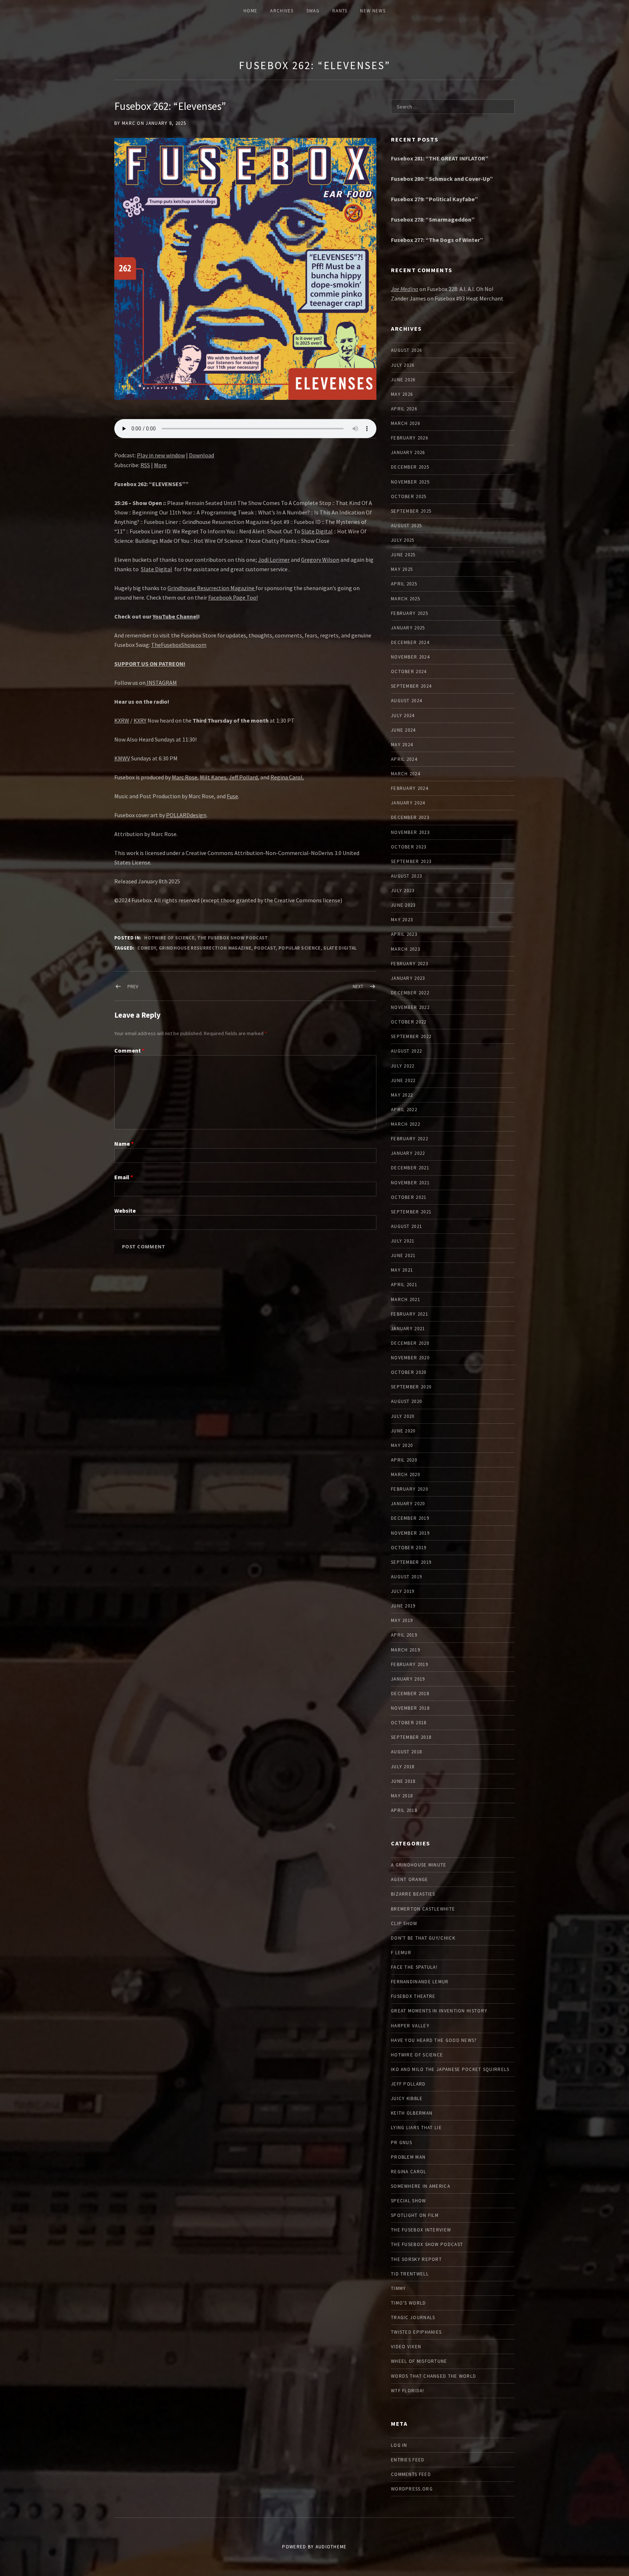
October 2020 (409, 1372)
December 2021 (410, 1168)
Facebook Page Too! (233, 597)
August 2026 (406, 350)
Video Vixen (406, 2347)
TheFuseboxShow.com (179, 645)
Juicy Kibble (407, 2098)
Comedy (147, 948)
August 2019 (406, 1577)
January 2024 (408, 803)
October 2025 (409, 496)
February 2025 (410, 613)
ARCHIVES (282, 11)
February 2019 (410, 1664)
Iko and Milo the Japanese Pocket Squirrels (450, 2069)
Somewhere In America (421, 2186)
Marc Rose (185, 777)
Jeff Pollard (243, 777)
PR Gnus (401, 2142)
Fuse (232, 796)
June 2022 (403, 1080)
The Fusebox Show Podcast (233, 938)
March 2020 (406, 1474)
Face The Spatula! (414, 1967)
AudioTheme (331, 2547)
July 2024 (403, 715)
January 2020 (408, 1504)
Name (124, 1144)
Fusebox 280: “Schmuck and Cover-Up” (442, 179)
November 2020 (410, 1358)
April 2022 (404, 1110)
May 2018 (402, 1796)
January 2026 (408, 452)
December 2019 (410, 1518)
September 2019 (411, 1562)
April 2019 (404, 1635)
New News (373, 11)
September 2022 (411, 1036)
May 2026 (402, 394)
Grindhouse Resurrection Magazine (211, 588)
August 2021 (406, 1226)
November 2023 (410, 832)
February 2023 (410, 964)
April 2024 (404, 759)
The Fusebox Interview (421, 2230)
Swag (313, 11)
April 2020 (404, 1460)
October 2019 (409, 1548)
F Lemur (401, 1953)
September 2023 (411, 861)
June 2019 (403, 1606)
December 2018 (410, 1694)
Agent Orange (410, 1879)
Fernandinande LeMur (420, 1982)
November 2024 (410, 657)
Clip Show (404, 1923)
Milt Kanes (213, 777)
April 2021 (404, 1285)
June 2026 (403, 380)
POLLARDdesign (186, 815)
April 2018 (404, 1810)
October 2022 (409, 1022)
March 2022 (406, 1124)
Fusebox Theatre (413, 1996)
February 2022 (410, 1139)
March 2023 (406, 949)
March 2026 (406, 423)
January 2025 (408, 628)
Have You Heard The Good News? (434, 2040)
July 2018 (403, 1767)
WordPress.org (412, 2489)
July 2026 (403, 365)
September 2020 (411, 1387)
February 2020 (410, 1489)
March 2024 (406, 774)
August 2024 (406, 701)
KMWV (122, 758)
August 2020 (406, 1401)
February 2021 (410, 1314)
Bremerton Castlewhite (423, 1909)
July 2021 (403, 1241)
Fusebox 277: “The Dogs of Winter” (437, 240)
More (160, 465)
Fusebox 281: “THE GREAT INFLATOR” (440, 158)
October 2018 (409, 1723)
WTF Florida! (408, 2391)
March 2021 (406, 1299)
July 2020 (403, 1416)
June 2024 (403, 730)
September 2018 (411, 1737)
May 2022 (402, 1095)
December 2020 (410, 1343)
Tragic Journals (413, 2317)
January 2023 (408, 978)
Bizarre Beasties (413, 1894)
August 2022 (406, 1051)
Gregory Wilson (320, 560)
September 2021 (411, 1212)
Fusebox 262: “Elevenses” (314, 65)
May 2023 (402, 920)
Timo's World (409, 2303)
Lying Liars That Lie (416, 2128)
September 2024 (411, 686)
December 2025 (410, 467)
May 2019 (402, 1620)
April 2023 (404, 934)
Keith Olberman (412, 2113)
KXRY (140, 720)
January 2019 (408, 1679)
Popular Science (300, 948)
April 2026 (404, 409)
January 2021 (408, 1329)
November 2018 (410, 1708)
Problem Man (408, 2157)
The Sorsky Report (416, 2259)
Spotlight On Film (415, 2215)
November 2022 (410, 1007)
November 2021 (410, 1183)
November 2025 (410, 482)
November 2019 (410, 1533)
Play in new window (161, 455)
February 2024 (410, 788)
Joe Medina (405, 289)
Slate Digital (317, 531)
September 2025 (411, 511)
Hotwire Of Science (169, 938)
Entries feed (408, 2460)
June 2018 (403, 1781)
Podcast (265, 948)
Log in (399, 2445)
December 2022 (410, 993)
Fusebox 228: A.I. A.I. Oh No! (460, 289)
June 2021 (403, 1255)
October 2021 (409, 1197)
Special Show (409, 2201)
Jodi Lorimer (274, 560)
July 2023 (403, 891)
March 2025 (406, 599)
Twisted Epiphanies (416, 2332)
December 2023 (410, 817)
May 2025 (402, 569)
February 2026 (410, 438)
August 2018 (406, 1752)
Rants (340, 11)
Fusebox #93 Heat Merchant (469, 298)
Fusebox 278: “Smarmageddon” (433, 219)
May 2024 (402, 745)
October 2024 (409, 671)
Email (124, 1177)
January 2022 (408, 1153)
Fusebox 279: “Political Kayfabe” (434, 199)
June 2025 (403, 555)
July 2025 (403, 540)
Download (201, 455)
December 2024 (410, 642)
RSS (145, 465)
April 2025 (404, 584)
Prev (133, 987)
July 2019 (403, 1591)
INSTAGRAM (161, 683)
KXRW (122, 720)
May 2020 (402, 1445)
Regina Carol (286, 777)
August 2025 (406, 526)
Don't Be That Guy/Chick (423, 1938)
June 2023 (403, 905)
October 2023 (409, 847)
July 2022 (403, 1066)
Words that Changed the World (434, 2376)
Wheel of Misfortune (419, 2361)
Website (125, 1211)
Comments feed (411, 2474)
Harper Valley (410, 2026)
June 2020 (403, 1431)
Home (250, 11)
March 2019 (406, 1650)
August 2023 (406, 876)
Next (358, 987)
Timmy (399, 2288)
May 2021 (402, 1270)
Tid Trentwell (410, 2274)
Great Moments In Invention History (439, 2011)
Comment (129, 1050)
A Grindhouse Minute (419, 1865)
